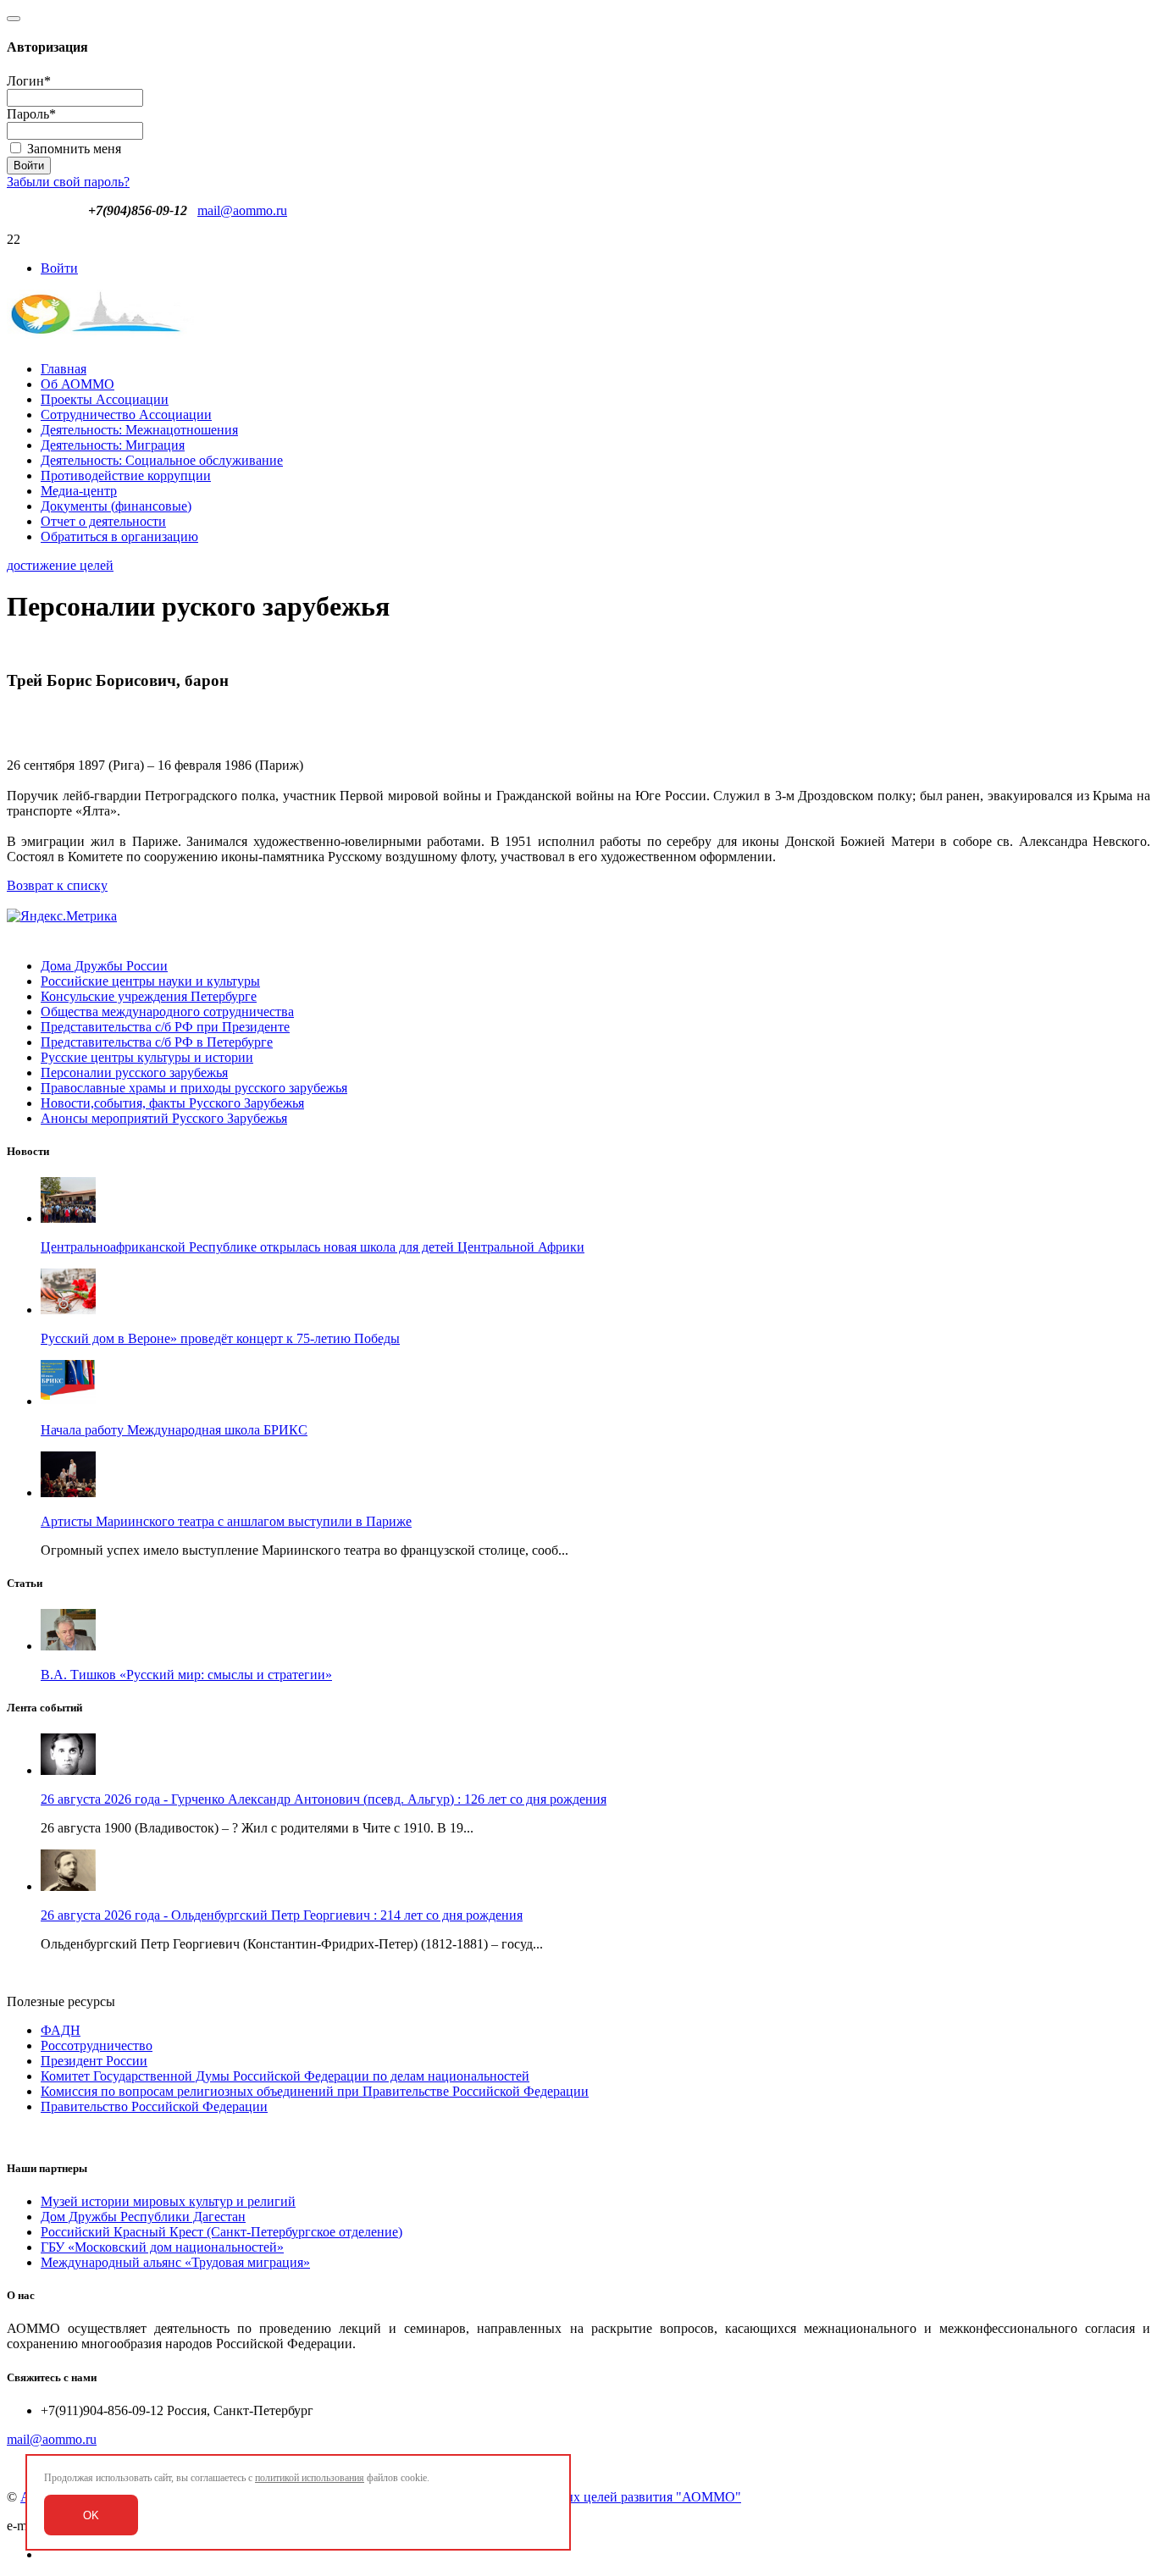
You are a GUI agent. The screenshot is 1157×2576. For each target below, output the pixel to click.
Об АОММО (78, 384)
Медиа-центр (79, 491)
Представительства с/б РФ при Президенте (165, 1027)
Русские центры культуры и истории (147, 1057)
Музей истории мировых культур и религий (168, 2201)
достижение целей (60, 565)
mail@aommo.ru (242, 210)
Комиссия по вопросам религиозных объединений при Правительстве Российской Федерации (315, 2091)
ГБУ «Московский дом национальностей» (162, 2247)
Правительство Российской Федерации (154, 2106)
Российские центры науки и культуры (150, 981)
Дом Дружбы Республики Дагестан (143, 2217)
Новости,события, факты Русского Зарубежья (172, 1103)
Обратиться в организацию (119, 536)
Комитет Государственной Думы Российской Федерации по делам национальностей (285, 2076)
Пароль (31, 114)
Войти (59, 268)
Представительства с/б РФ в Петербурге (157, 1042)
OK (91, 2515)
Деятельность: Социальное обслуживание (162, 460)
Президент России (94, 2061)
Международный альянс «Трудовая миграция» (175, 2262)
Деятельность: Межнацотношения (139, 430)
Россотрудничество (97, 2045)
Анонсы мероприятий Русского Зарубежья (164, 1118)
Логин (29, 81)
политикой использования (310, 2478)
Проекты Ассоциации (105, 399)
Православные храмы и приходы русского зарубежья (194, 1088)
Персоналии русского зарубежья (134, 1072)
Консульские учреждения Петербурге (149, 996)
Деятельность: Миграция (113, 445)
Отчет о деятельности (103, 521)
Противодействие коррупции (126, 475)
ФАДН (61, 2030)
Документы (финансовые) (116, 506)
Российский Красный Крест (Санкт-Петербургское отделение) (221, 2232)
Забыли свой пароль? (68, 182)
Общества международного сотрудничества (167, 1012)
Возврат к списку (57, 885)
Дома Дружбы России (104, 966)
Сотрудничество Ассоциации (126, 415)
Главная (64, 369)
